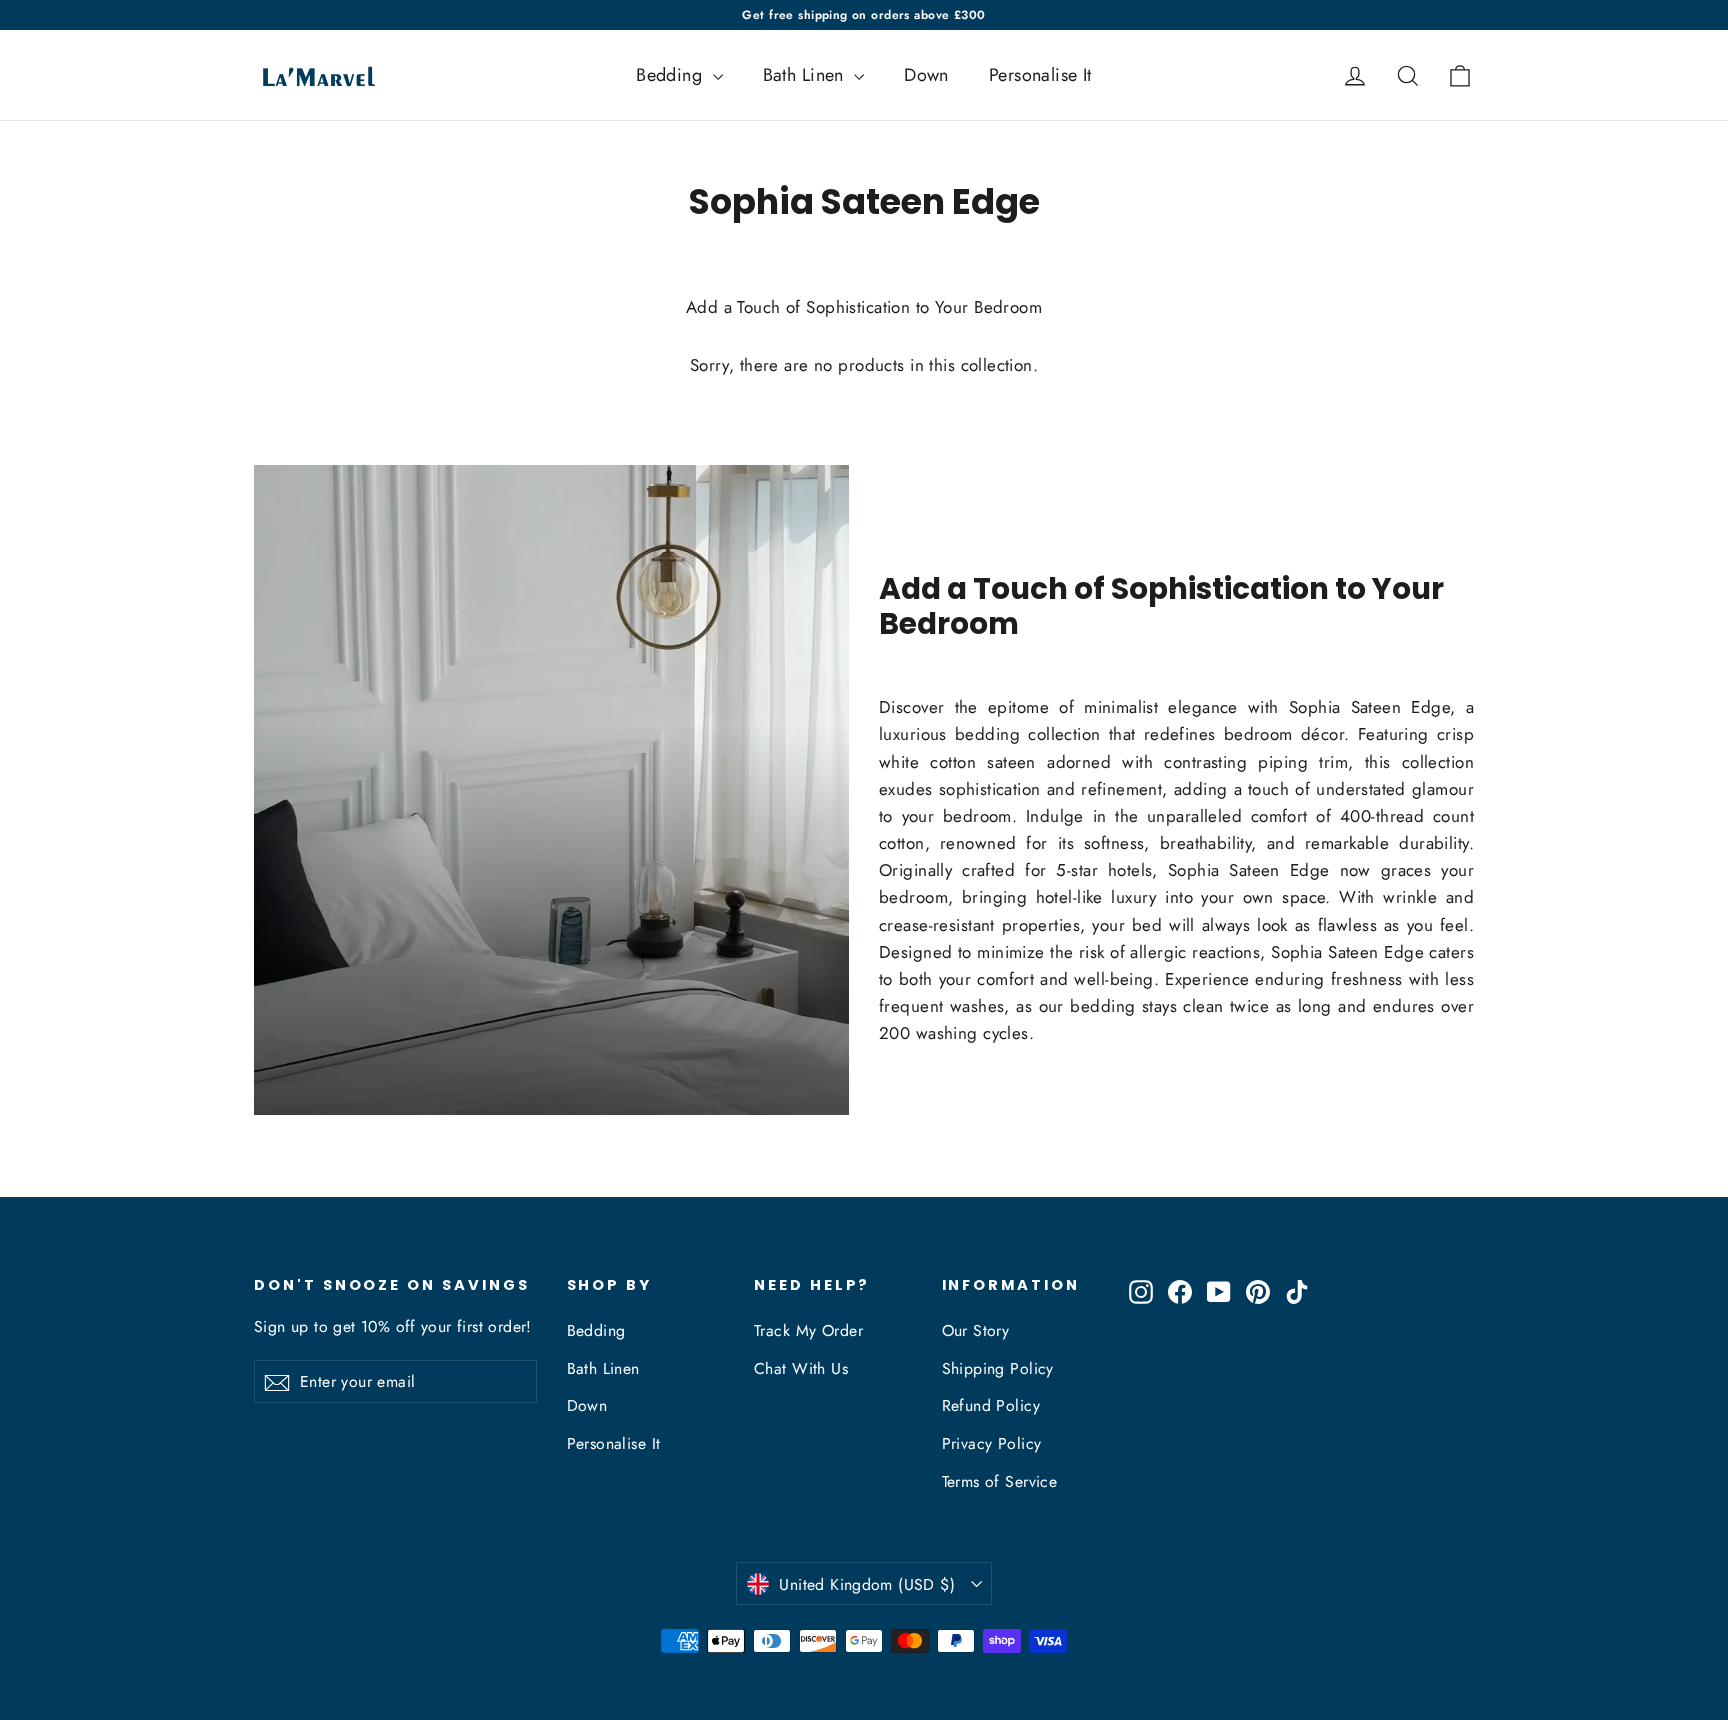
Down (926, 75)
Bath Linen (806, 75)
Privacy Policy (992, 1443)
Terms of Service (1000, 1481)
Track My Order (808, 1330)
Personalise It (1040, 75)
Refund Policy (991, 1405)
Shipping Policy (998, 1368)
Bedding (671, 75)
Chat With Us (801, 1368)
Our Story (976, 1330)
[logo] (312, 75)
